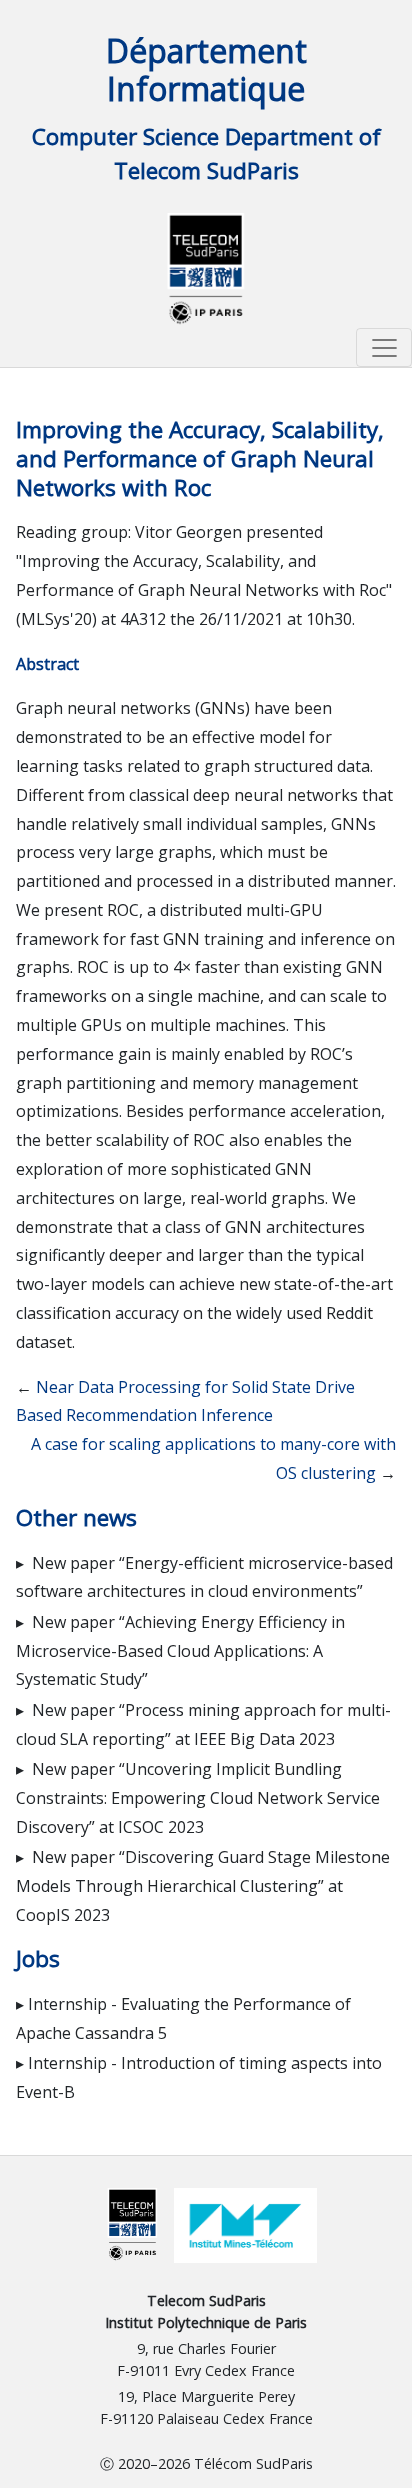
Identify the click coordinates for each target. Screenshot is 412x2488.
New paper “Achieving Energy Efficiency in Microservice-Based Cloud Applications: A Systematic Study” (180, 1651)
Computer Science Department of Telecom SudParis (206, 153)
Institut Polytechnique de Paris (206, 2322)
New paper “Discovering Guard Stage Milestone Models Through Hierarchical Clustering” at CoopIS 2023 (203, 1886)
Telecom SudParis (206, 2300)
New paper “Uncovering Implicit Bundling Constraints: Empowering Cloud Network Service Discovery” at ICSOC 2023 (198, 1798)
